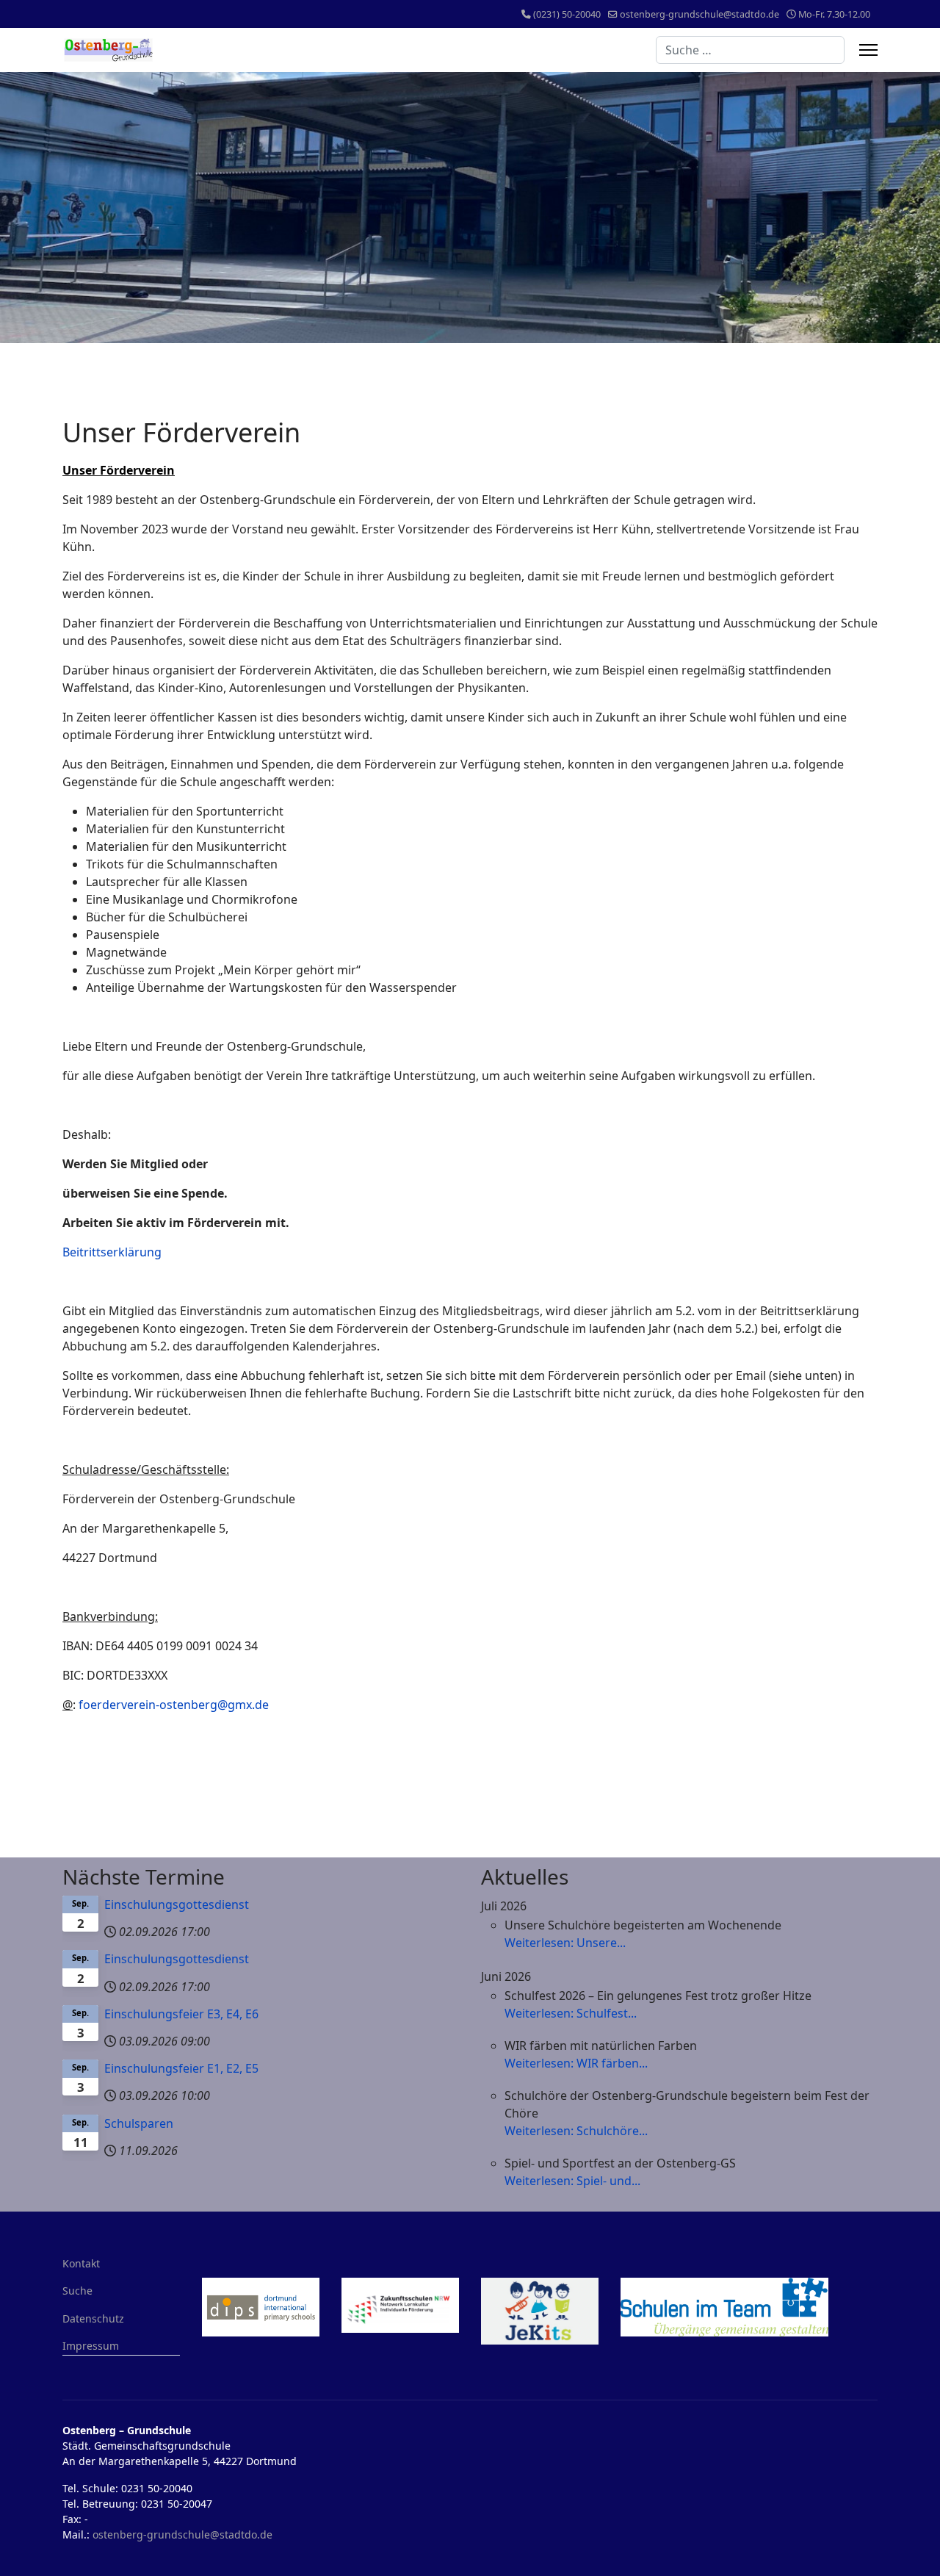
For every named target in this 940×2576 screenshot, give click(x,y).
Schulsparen (139, 2123)
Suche (77, 2291)
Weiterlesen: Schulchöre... (576, 2131)
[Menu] (868, 50)
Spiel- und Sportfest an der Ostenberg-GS (620, 2163)
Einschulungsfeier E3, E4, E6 (181, 2014)
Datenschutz (93, 2318)
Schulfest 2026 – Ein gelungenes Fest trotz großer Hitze (658, 1996)
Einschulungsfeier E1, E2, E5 (181, 2068)
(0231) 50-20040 (567, 14)
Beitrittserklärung (112, 1252)
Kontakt (81, 2263)
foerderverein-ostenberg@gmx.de (174, 1705)
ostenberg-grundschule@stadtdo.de (699, 14)
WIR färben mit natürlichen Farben (601, 2046)
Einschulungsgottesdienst (177, 1904)
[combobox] (750, 50)
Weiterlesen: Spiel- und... (572, 2181)
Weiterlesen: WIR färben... (576, 2063)
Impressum (91, 2346)
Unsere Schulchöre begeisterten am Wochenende (643, 1925)
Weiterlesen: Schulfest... (571, 2013)
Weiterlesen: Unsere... (565, 1943)
